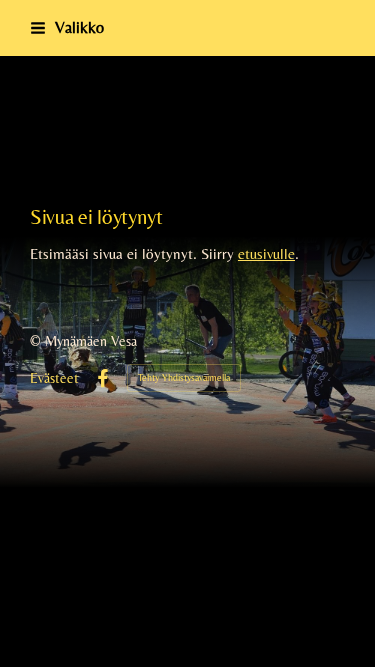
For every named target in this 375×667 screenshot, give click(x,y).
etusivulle (266, 253)
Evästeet (54, 378)
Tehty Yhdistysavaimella (184, 377)
